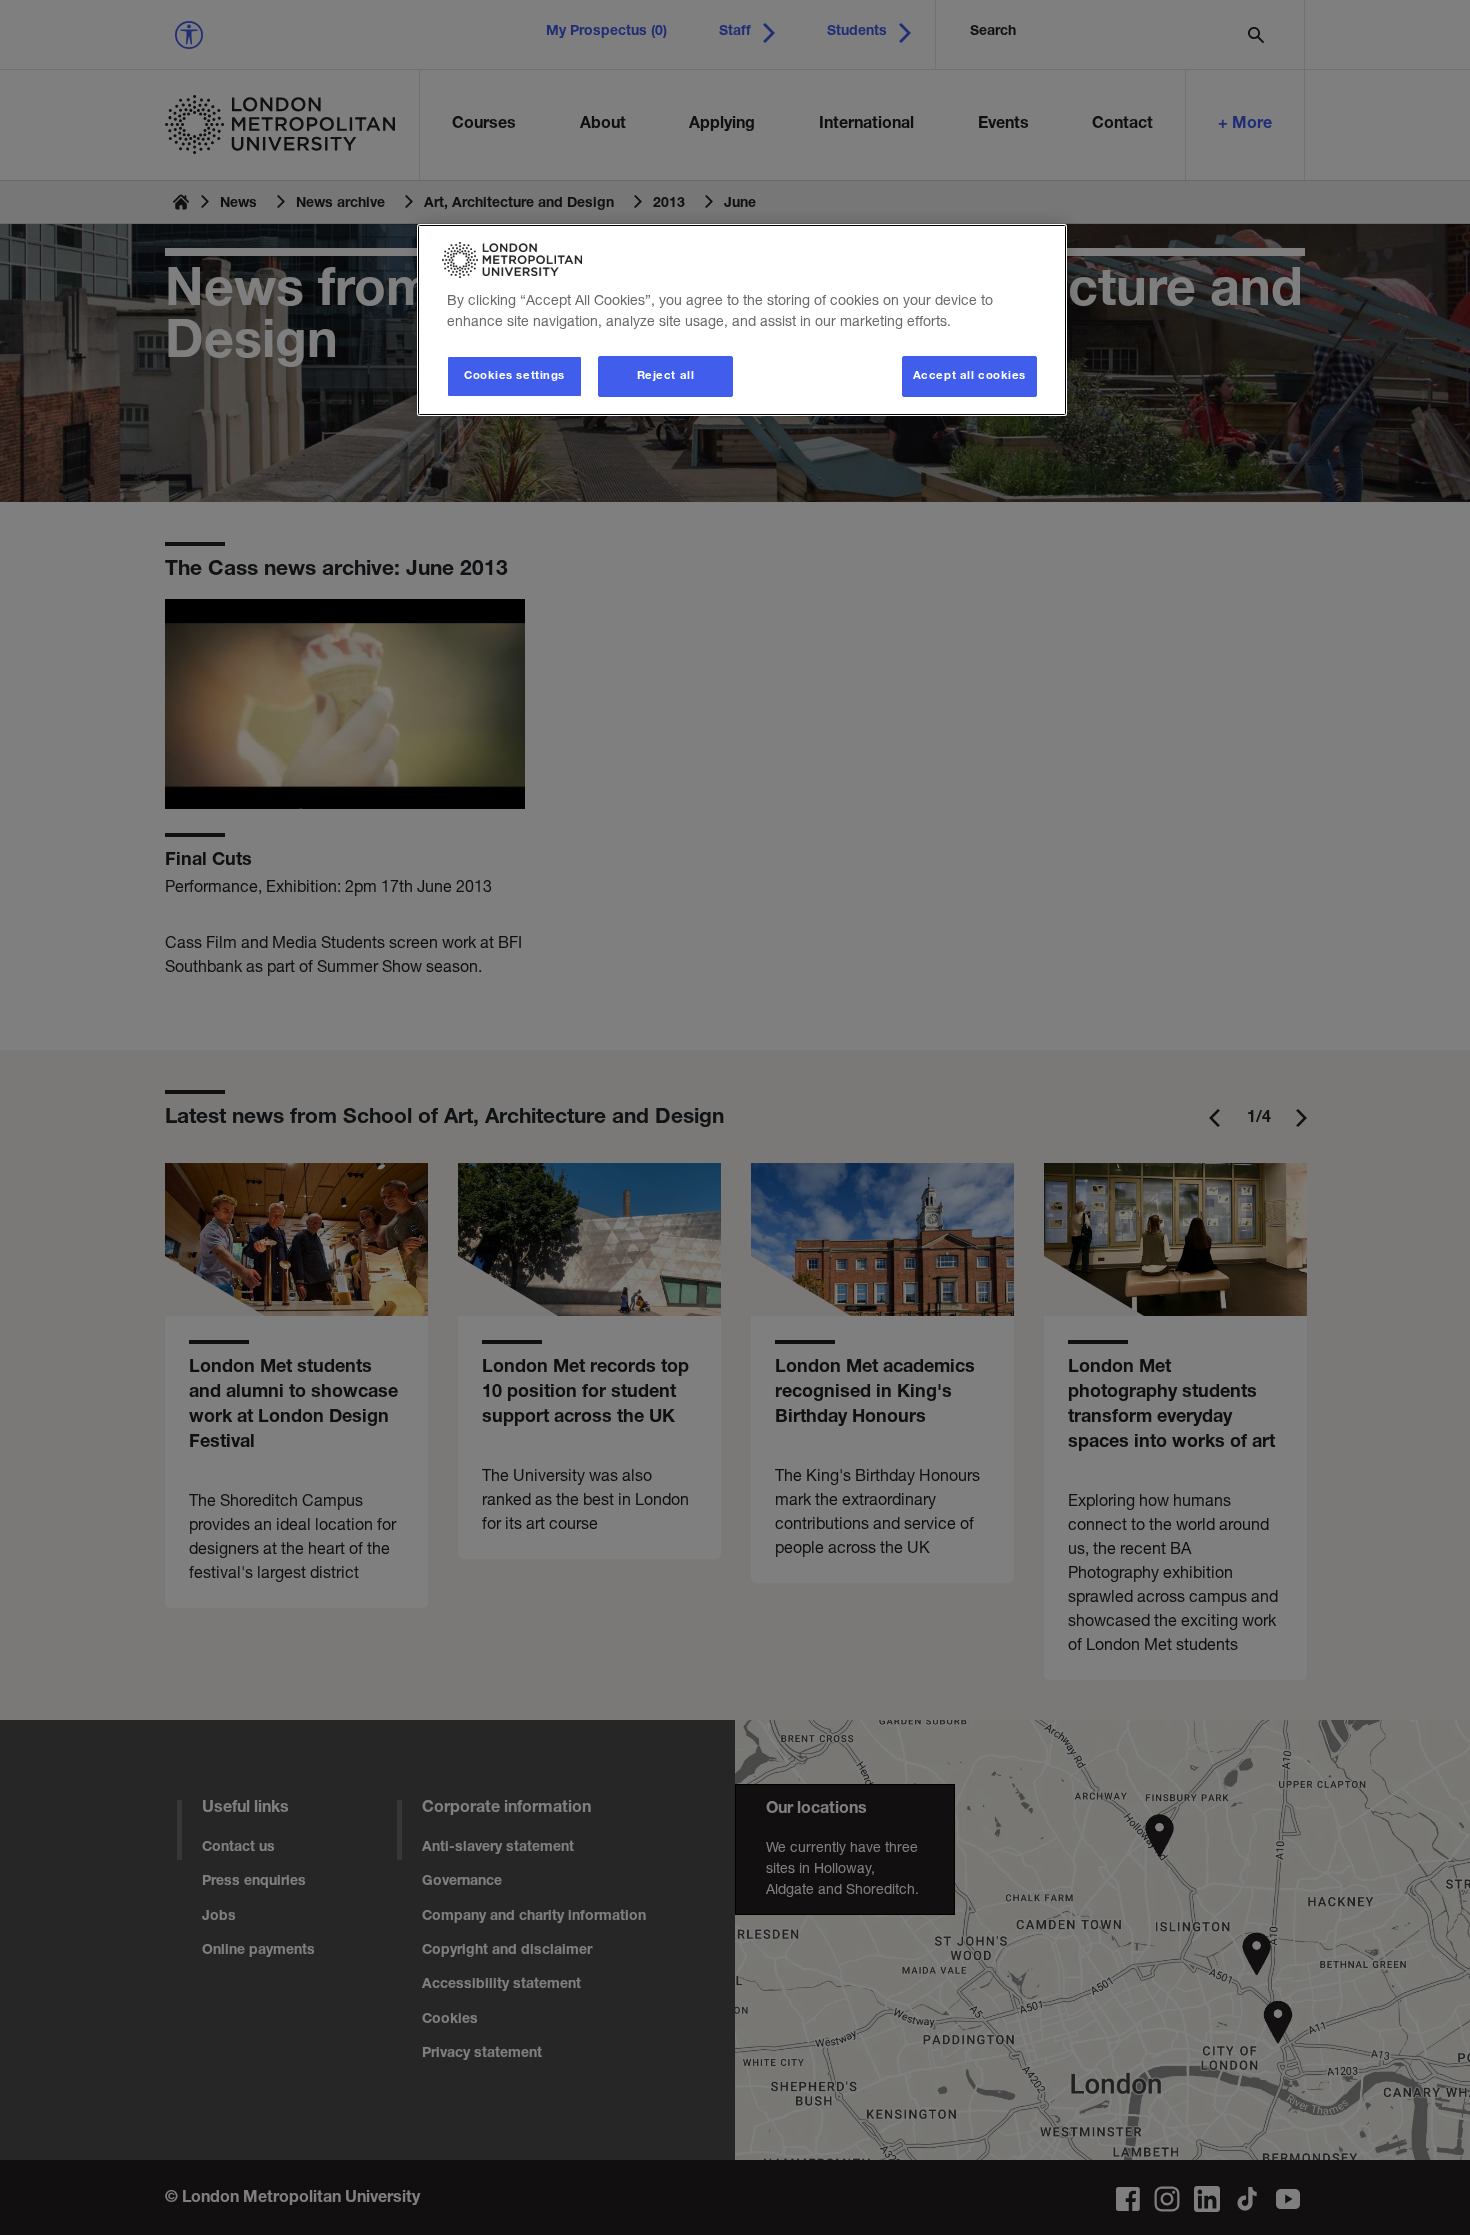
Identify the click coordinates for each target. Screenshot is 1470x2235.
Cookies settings (514, 376)
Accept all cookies (969, 376)
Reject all (666, 376)
